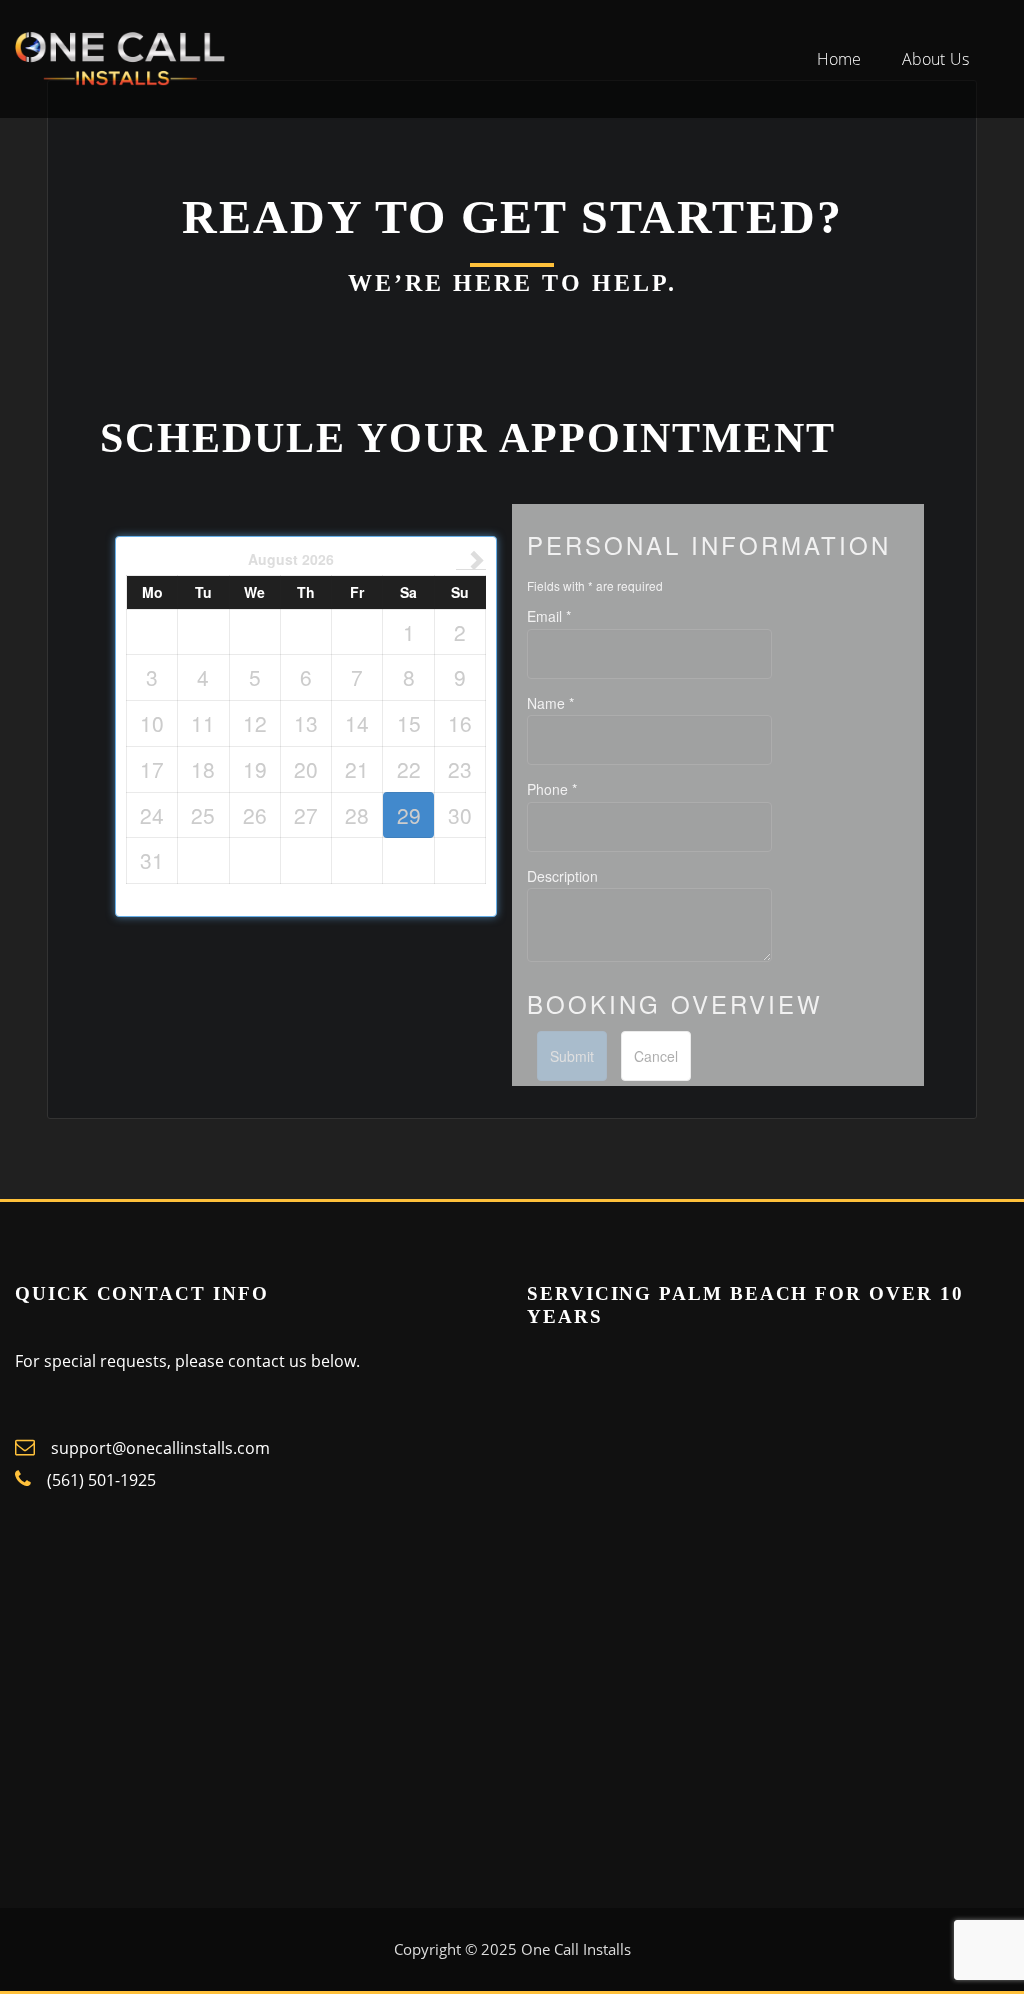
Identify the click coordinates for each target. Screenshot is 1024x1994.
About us (935, 59)
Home (839, 59)
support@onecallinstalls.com (158, 1448)
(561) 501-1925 (101, 1480)
